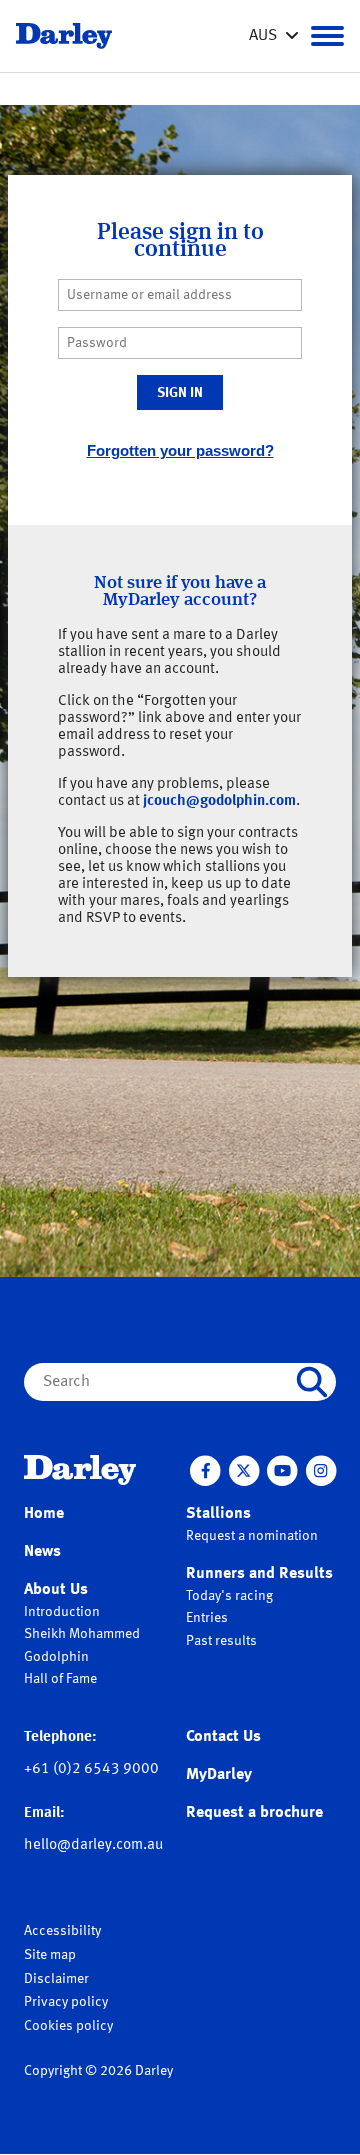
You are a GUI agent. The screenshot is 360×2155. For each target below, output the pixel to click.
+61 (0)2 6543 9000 (91, 1769)
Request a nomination (252, 1536)
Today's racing (229, 1596)
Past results (221, 1641)
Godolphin (56, 1657)
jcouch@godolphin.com (219, 801)
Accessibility (62, 1931)
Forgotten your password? (180, 450)
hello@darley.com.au (93, 1845)
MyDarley (219, 1775)
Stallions (218, 1514)
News (42, 1552)
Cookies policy (68, 2026)
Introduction (62, 1612)
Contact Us (223, 1737)
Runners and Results (259, 1574)
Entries (207, 1618)
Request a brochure (254, 1813)
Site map (50, 1955)
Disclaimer (56, 1979)
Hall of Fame (60, 1679)
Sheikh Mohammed (82, 1634)
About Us (56, 1590)
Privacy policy (66, 2002)
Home (44, 1514)
